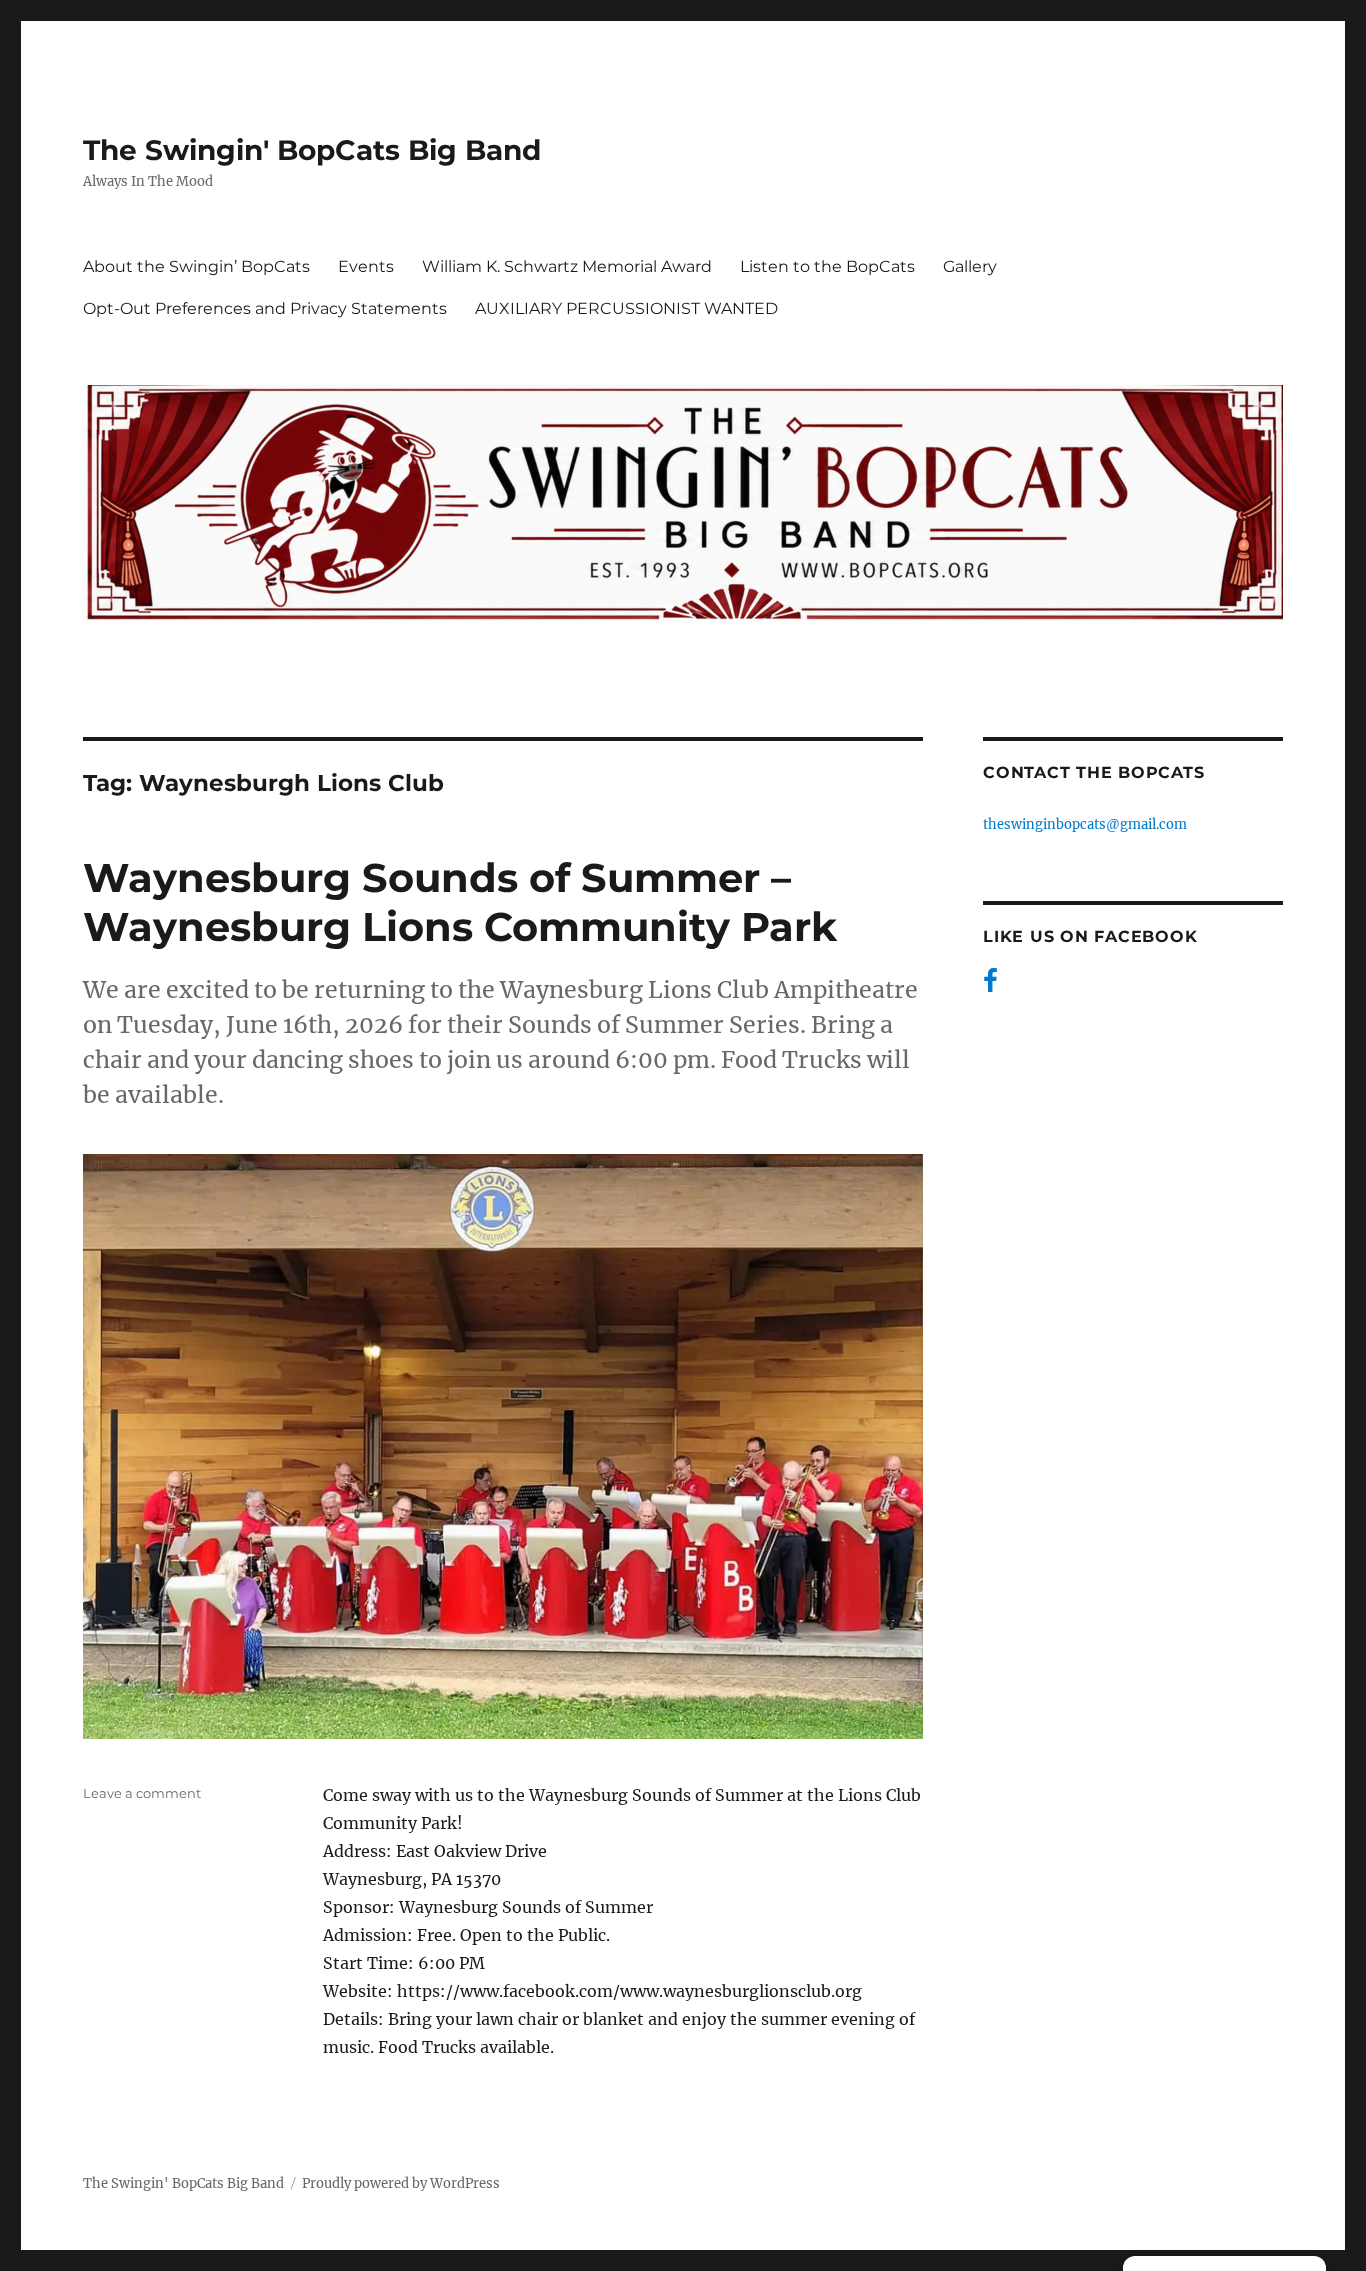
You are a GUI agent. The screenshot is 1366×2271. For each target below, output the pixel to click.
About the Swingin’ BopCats (196, 266)
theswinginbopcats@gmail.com (1085, 824)
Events (366, 266)
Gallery (970, 266)
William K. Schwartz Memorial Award (567, 266)
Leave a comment (142, 1793)
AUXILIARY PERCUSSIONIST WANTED (626, 308)
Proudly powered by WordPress (401, 2183)
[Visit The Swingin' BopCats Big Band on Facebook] (990, 985)
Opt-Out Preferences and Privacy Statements (265, 308)
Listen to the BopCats (827, 266)
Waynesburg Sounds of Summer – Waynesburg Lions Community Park (460, 902)
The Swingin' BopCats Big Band (312, 150)
